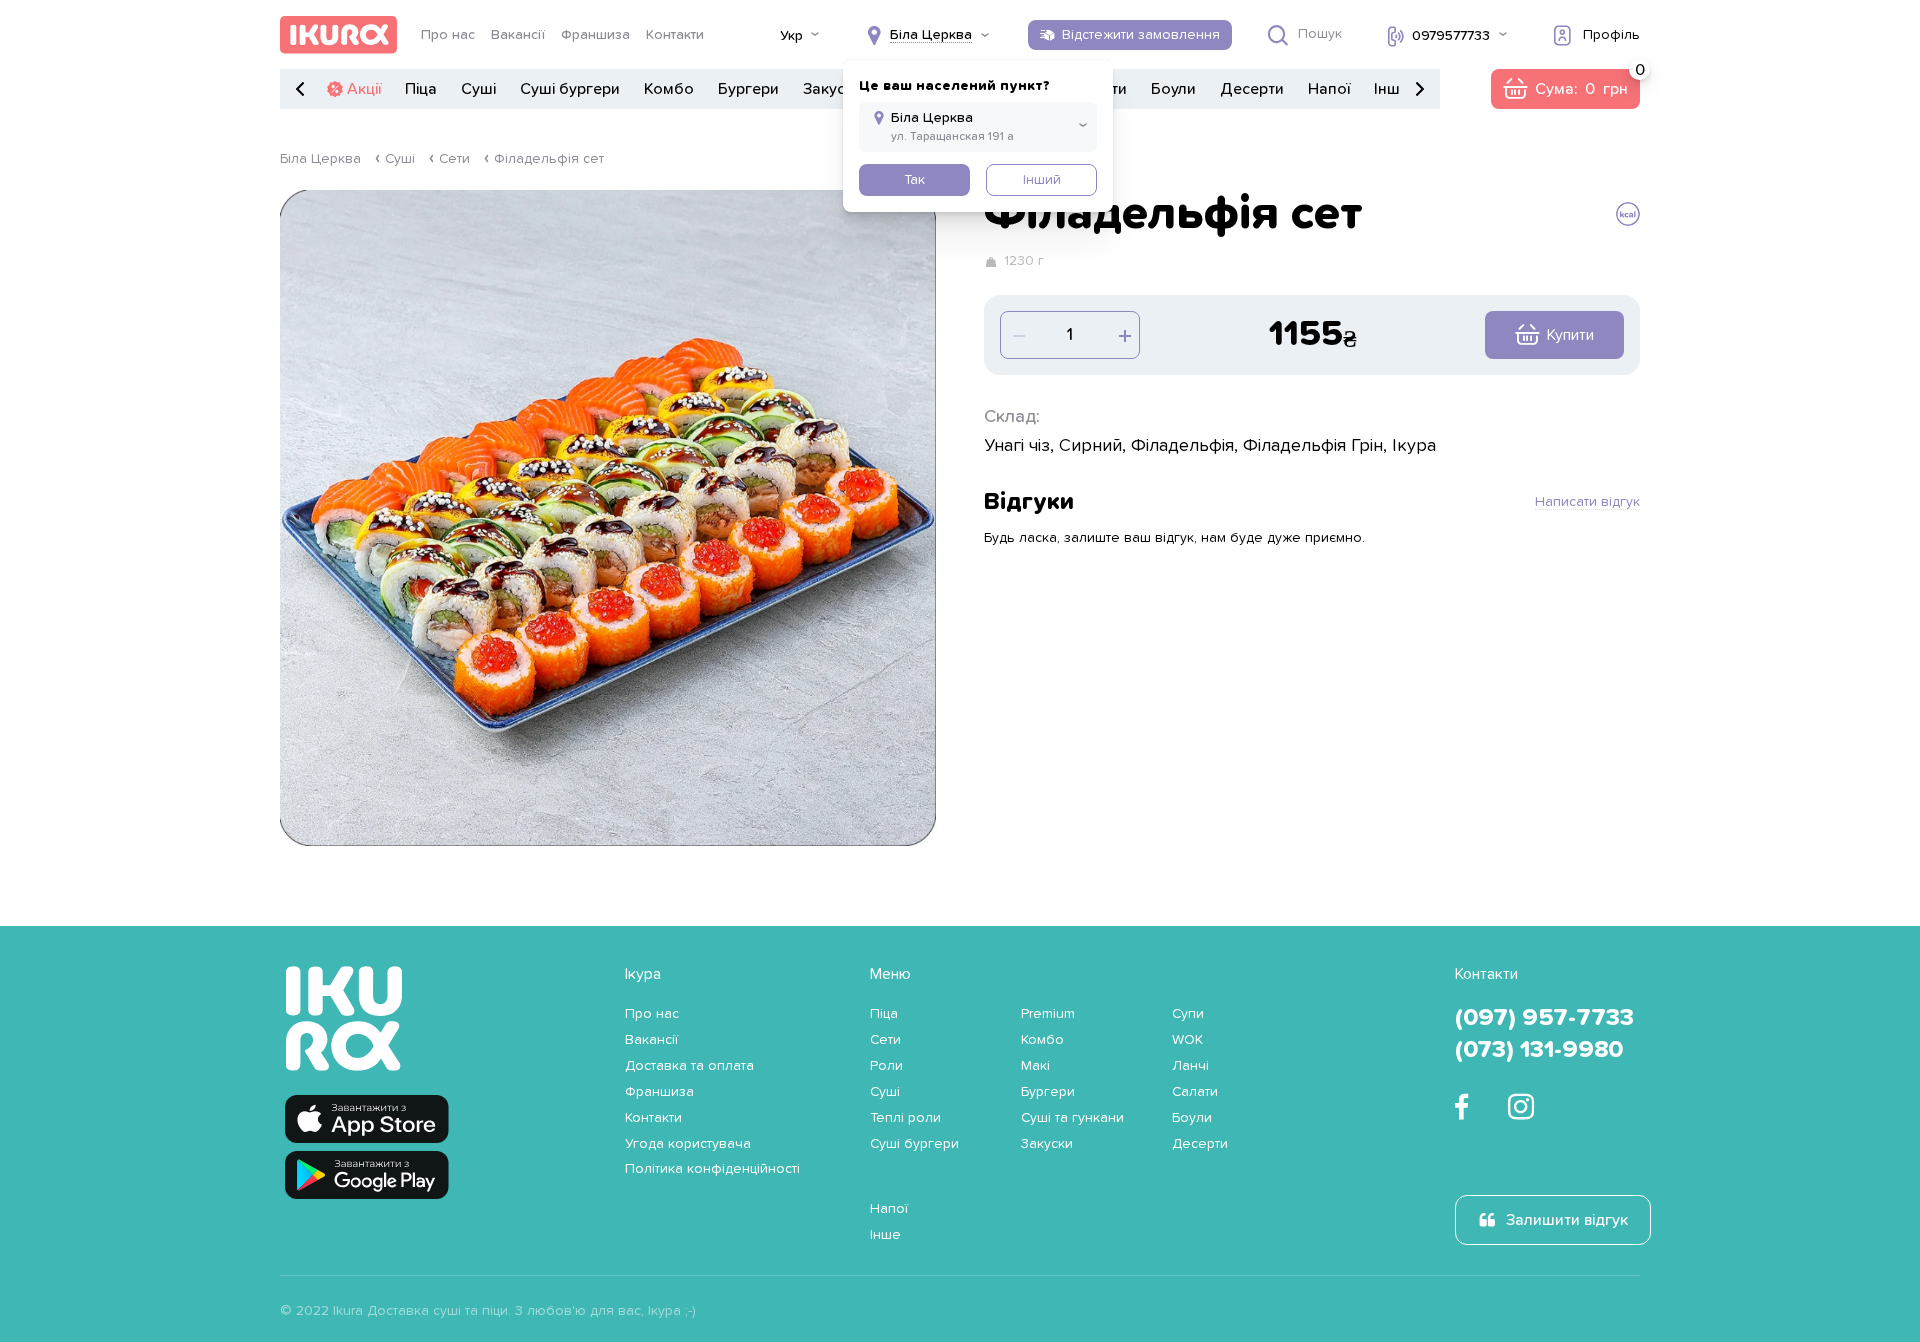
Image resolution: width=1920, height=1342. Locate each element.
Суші (478, 89)
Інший (1042, 180)
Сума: (1565, 89)
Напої (1329, 89)
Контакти (675, 35)
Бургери (748, 89)
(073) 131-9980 (1539, 1050)
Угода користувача (688, 1144)
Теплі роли (905, 1118)
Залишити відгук (1567, 1220)
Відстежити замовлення (1141, 35)
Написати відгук (1587, 502)
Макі (1035, 1066)
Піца (421, 89)
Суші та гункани (1072, 1118)
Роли (886, 1066)
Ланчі (1190, 1066)
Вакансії (518, 35)
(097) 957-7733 (1544, 1018)
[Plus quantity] (1017, 335)
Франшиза (595, 35)
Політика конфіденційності (712, 1169)
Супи (1188, 1014)
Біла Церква (320, 159)
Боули (1173, 89)
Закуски (832, 89)
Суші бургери (570, 89)
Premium (1048, 1014)
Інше (1391, 89)
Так (914, 180)
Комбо (669, 89)
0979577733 (1451, 36)
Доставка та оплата (689, 1066)
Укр (791, 36)
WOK (1187, 1040)
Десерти (1252, 89)
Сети (454, 159)
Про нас (448, 35)
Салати (1195, 1092)
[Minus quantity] (1123, 335)
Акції (364, 89)
